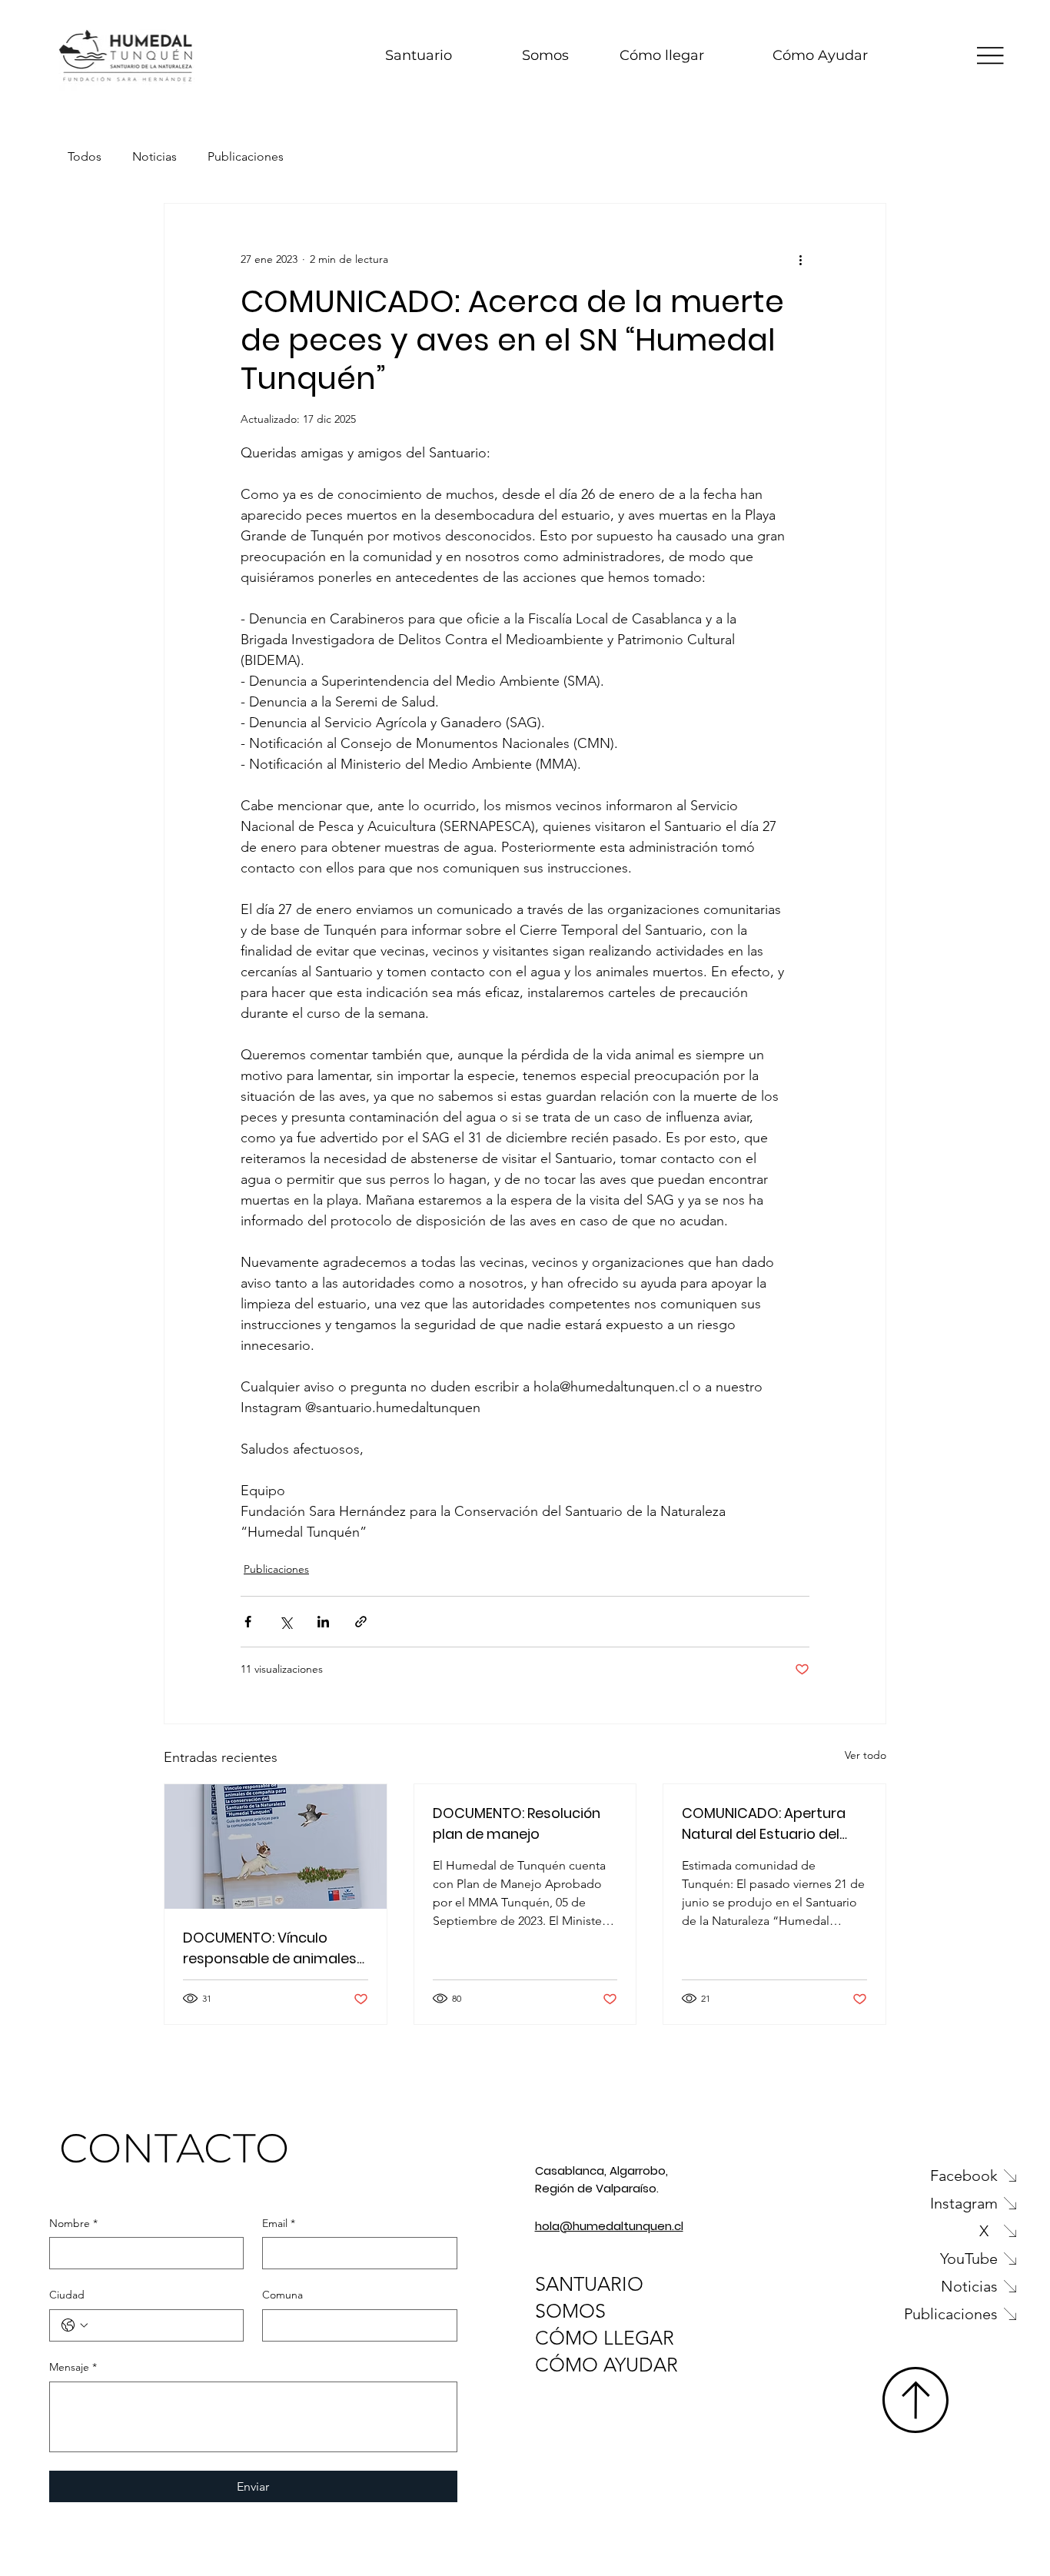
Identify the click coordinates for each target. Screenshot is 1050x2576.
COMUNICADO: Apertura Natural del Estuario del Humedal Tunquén (764, 1824)
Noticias (155, 156)
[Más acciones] (800, 259)
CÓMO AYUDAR (606, 2365)
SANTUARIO (589, 2284)
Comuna (282, 2295)
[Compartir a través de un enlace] (361, 1622)
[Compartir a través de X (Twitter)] (286, 1622)
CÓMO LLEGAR (605, 2338)
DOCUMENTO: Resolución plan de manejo (517, 1823)
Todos (85, 156)
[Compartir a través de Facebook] (248, 1622)
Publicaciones (246, 156)
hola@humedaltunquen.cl (609, 2226)
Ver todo (866, 1755)
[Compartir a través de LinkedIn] (323, 1622)
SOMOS (570, 2311)
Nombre (73, 2223)
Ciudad (67, 2295)
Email (279, 2223)
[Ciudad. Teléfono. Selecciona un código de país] (75, 2325)
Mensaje (73, 2367)
